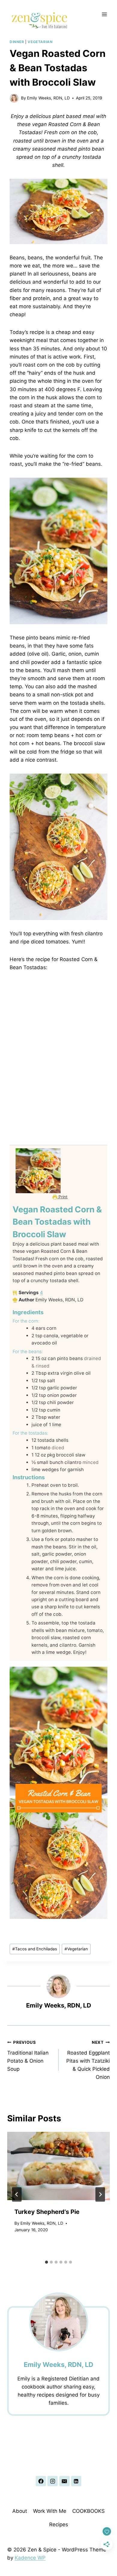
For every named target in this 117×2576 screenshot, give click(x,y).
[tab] (46, 2262)
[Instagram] (52, 2481)
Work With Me (50, 2511)
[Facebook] (41, 2481)
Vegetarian (40, 42)
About (20, 2511)
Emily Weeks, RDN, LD (48, 98)
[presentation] (58, 2166)
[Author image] (14, 98)
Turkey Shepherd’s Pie (47, 2212)
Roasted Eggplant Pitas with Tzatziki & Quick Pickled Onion (88, 2060)
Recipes (59, 2524)
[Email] (64, 2481)
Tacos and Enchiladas (35, 1949)
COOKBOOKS (88, 2511)
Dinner (17, 42)
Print (62, 1197)
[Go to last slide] (17, 2194)
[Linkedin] (76, 2481)
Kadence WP (30, 2558)
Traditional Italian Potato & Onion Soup (28, 2056)
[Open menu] (104, 14)
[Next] (100, 2194)
